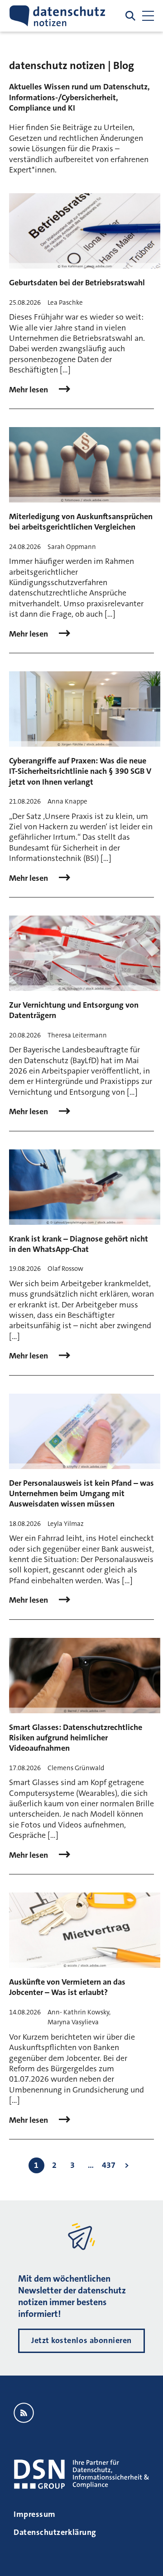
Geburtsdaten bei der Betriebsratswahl (77, 283)
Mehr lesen (29, 390)
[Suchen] (130, 16)
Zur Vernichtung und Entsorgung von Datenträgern (74, 1010)
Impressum (35, 2514)
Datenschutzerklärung (55, 2532)
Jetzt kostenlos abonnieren (81, 2340)
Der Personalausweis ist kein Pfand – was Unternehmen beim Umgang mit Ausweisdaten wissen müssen (81, 1494)
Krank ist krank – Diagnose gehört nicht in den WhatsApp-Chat (79, 1244)
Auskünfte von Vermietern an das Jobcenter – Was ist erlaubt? (67, 1987)
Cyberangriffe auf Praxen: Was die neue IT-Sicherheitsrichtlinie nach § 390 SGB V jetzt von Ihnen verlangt (80, 771)
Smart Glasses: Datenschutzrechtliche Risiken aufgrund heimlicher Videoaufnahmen (76, 1738)
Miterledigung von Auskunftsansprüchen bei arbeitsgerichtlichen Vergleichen (81, 522)
